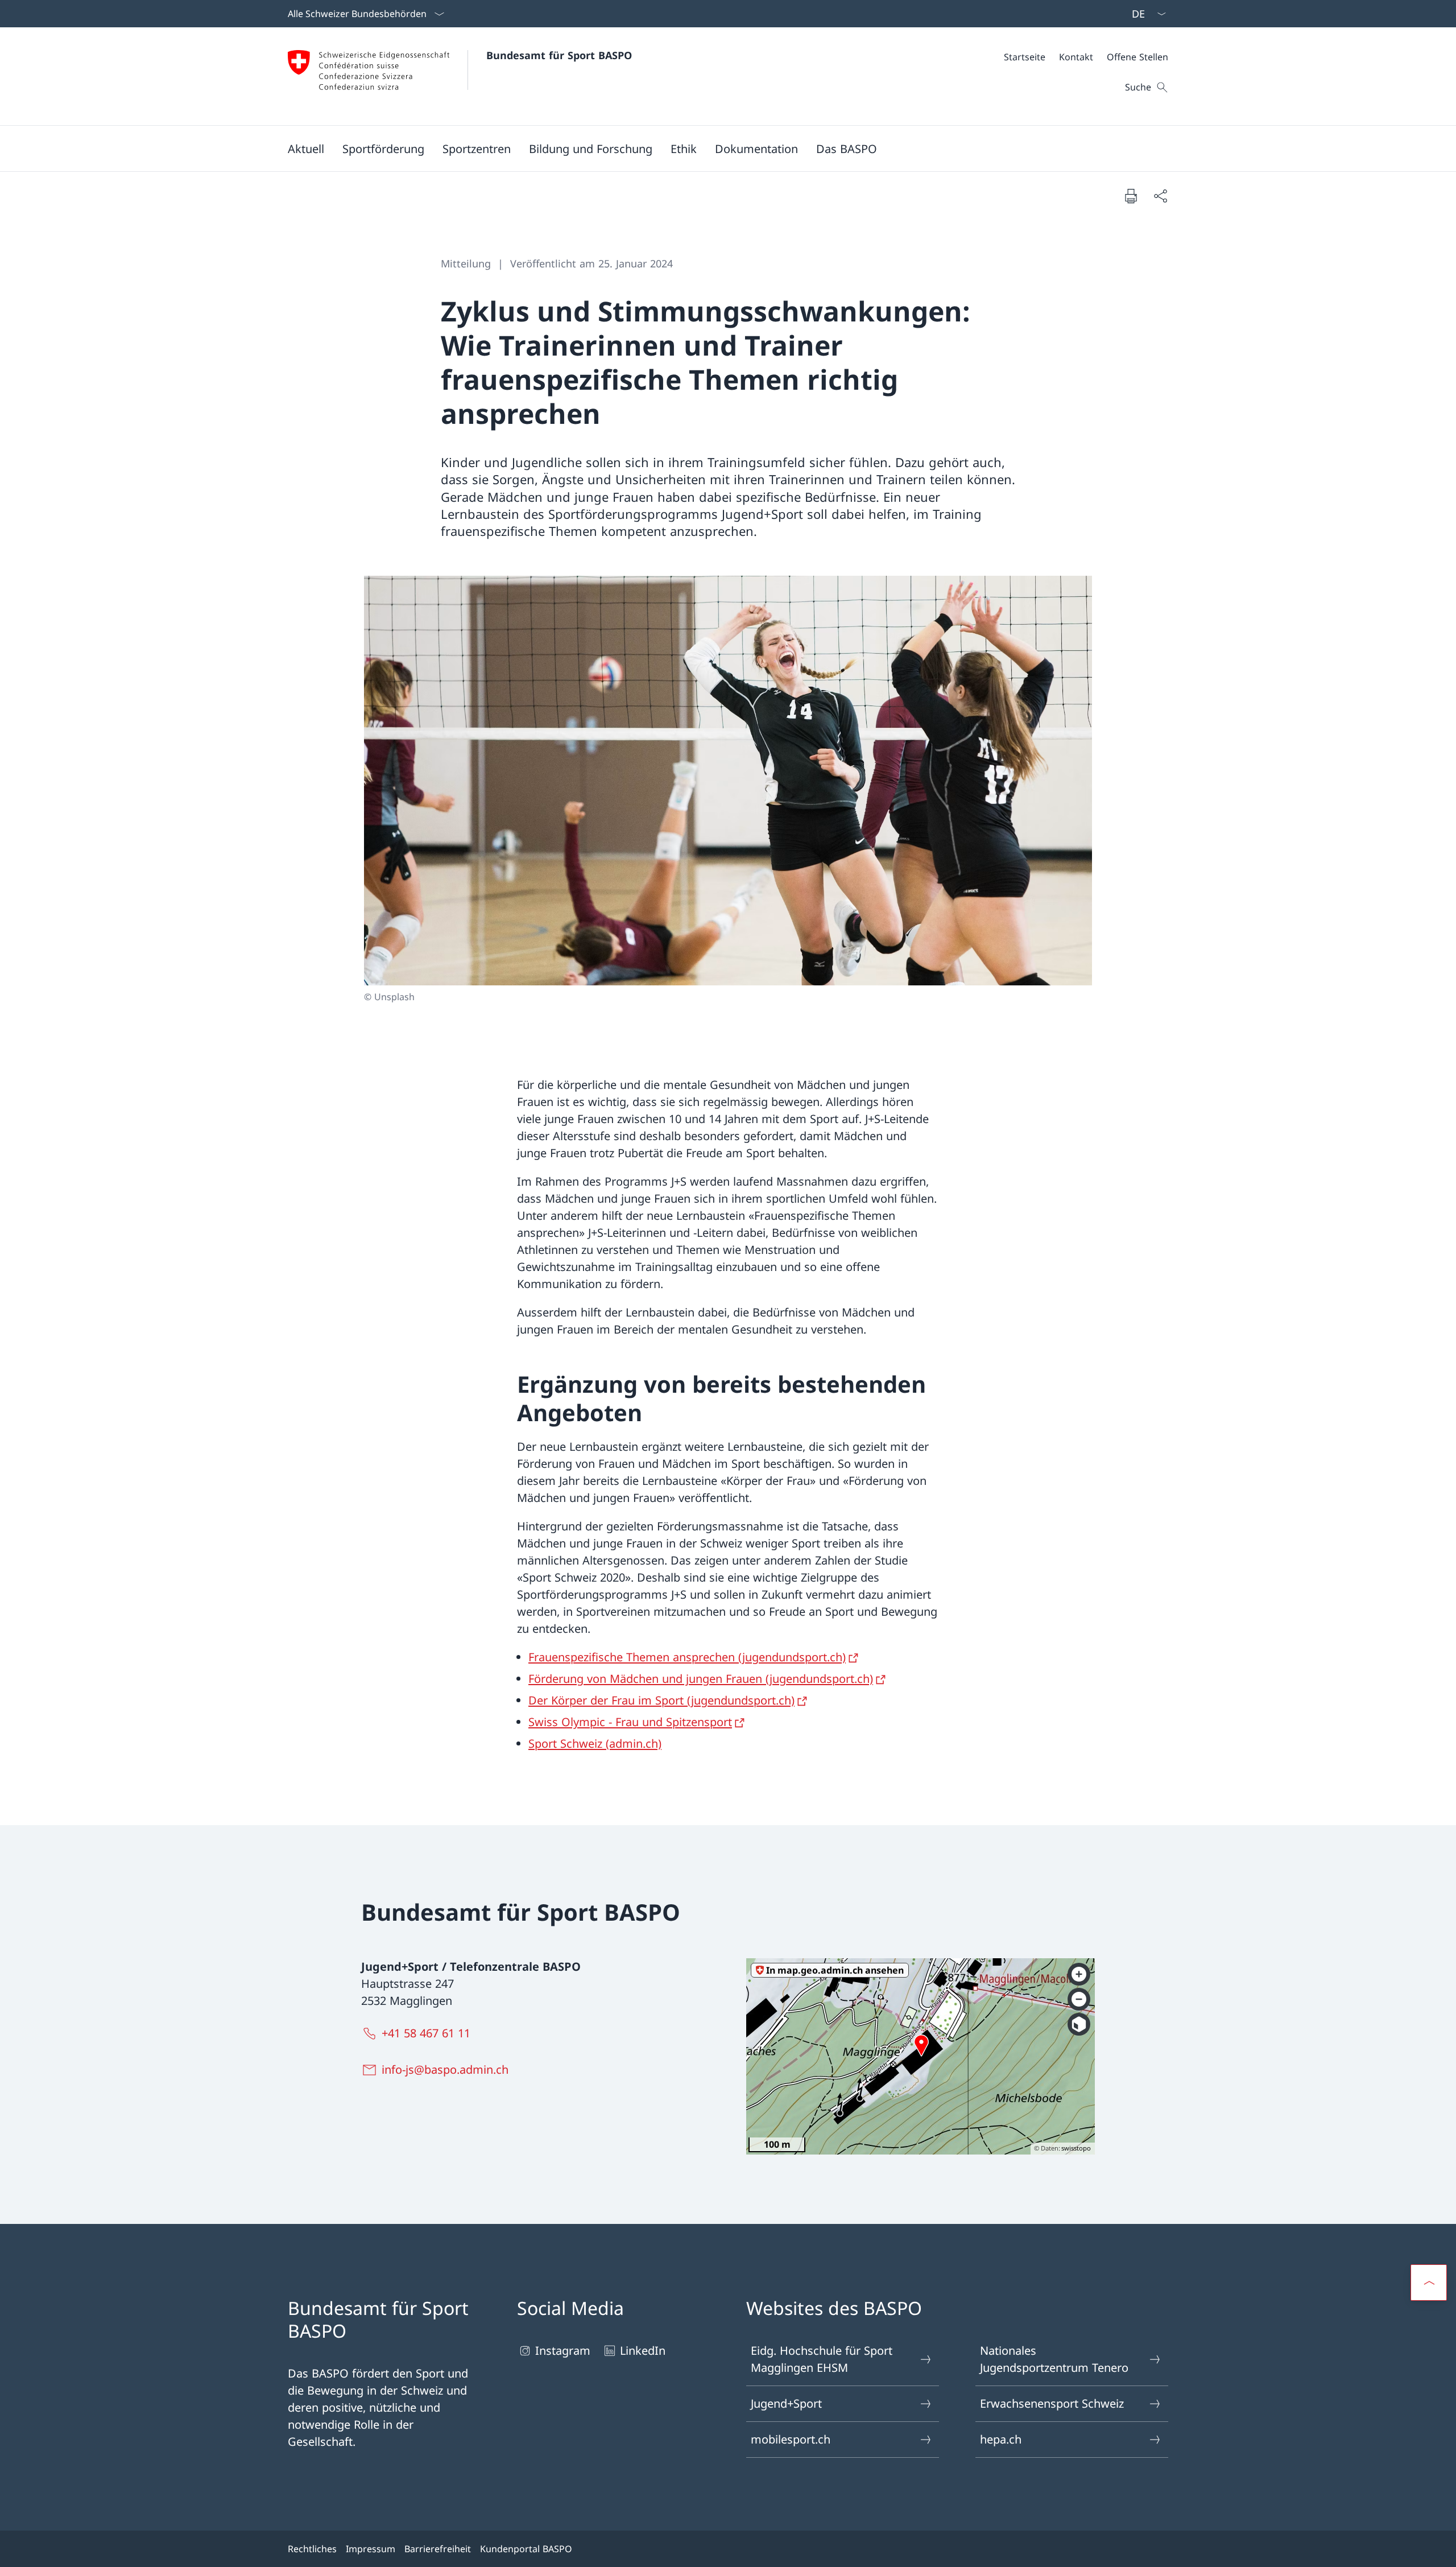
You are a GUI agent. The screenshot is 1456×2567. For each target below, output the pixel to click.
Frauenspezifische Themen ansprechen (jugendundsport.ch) (687, 1657)
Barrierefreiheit (438, 2549)
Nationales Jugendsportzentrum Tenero (1054, 2359)
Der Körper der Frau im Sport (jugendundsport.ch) (661, 1700)
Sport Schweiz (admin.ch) (595, 1743)
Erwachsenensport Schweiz (1052, 2403)
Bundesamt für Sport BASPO (559, 55)
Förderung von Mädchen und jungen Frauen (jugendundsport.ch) (701, 1679)
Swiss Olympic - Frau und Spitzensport (630, 1722)
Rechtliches (312, 2549)
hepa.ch (1001, 2439)
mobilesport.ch (791, 2439)
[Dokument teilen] (1160, 196)
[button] (306, 148)
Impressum (371, 2549)
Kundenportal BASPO (526, 2549)
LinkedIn (643, 2351)
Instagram (563, 2351)
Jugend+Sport (786, 2403)
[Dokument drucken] (1131, 196)
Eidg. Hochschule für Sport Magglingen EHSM (822, 2359)
